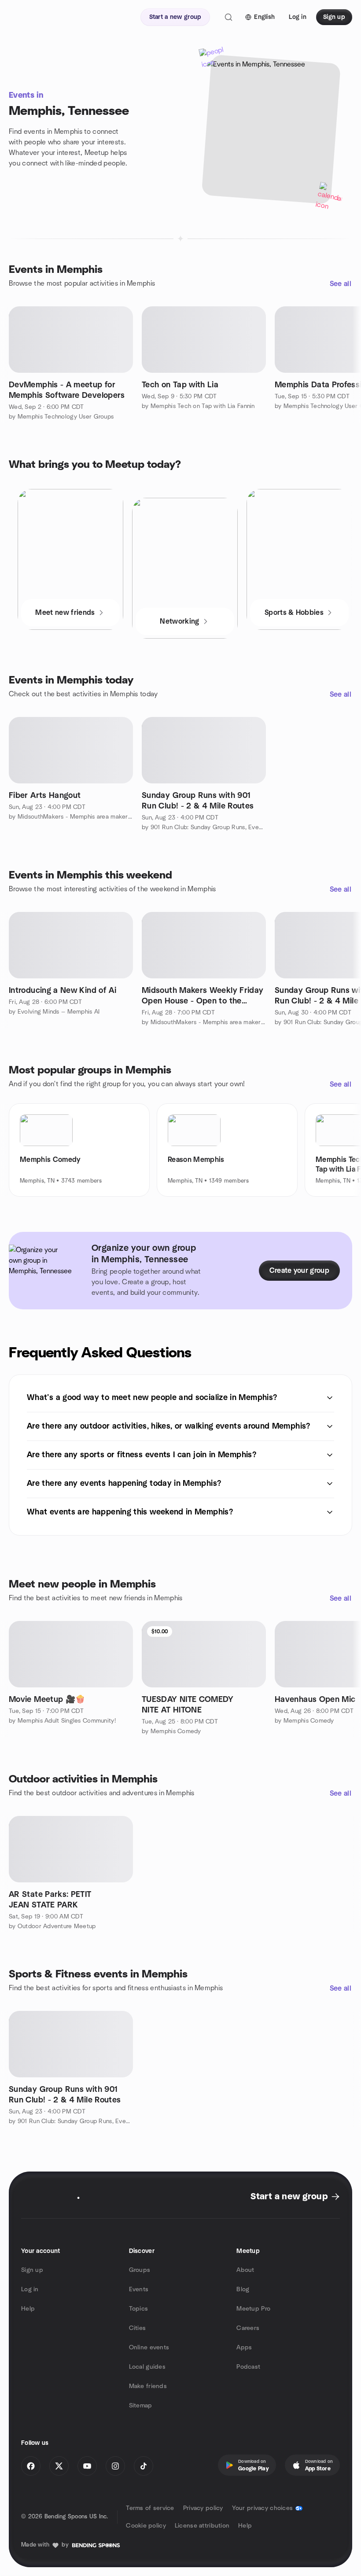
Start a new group (289, 2197)
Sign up (32, 2270)
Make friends (148, 2386)
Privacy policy (203, 2508)
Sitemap (141, 2406)
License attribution (202, 2526)
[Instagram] (115, 2466)
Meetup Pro (253, 2309)
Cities (138, 2328)
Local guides (147, 2367)
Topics (139, 2309)
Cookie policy (146, 2526)
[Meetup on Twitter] (59, 2466)
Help (28, 2309)
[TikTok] (144, 2466)
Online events (149, 2348)
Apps (244, 2348)
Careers (248, 2328)
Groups (140, 2270)
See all (341, 284)
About (245, 2270)
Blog (243, 2289)
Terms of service (150, 2508)
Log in (30, 2289)
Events (139, 2289)
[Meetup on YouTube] (87, 2466)
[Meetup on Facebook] (31, 2466)
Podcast (248, 2367)
